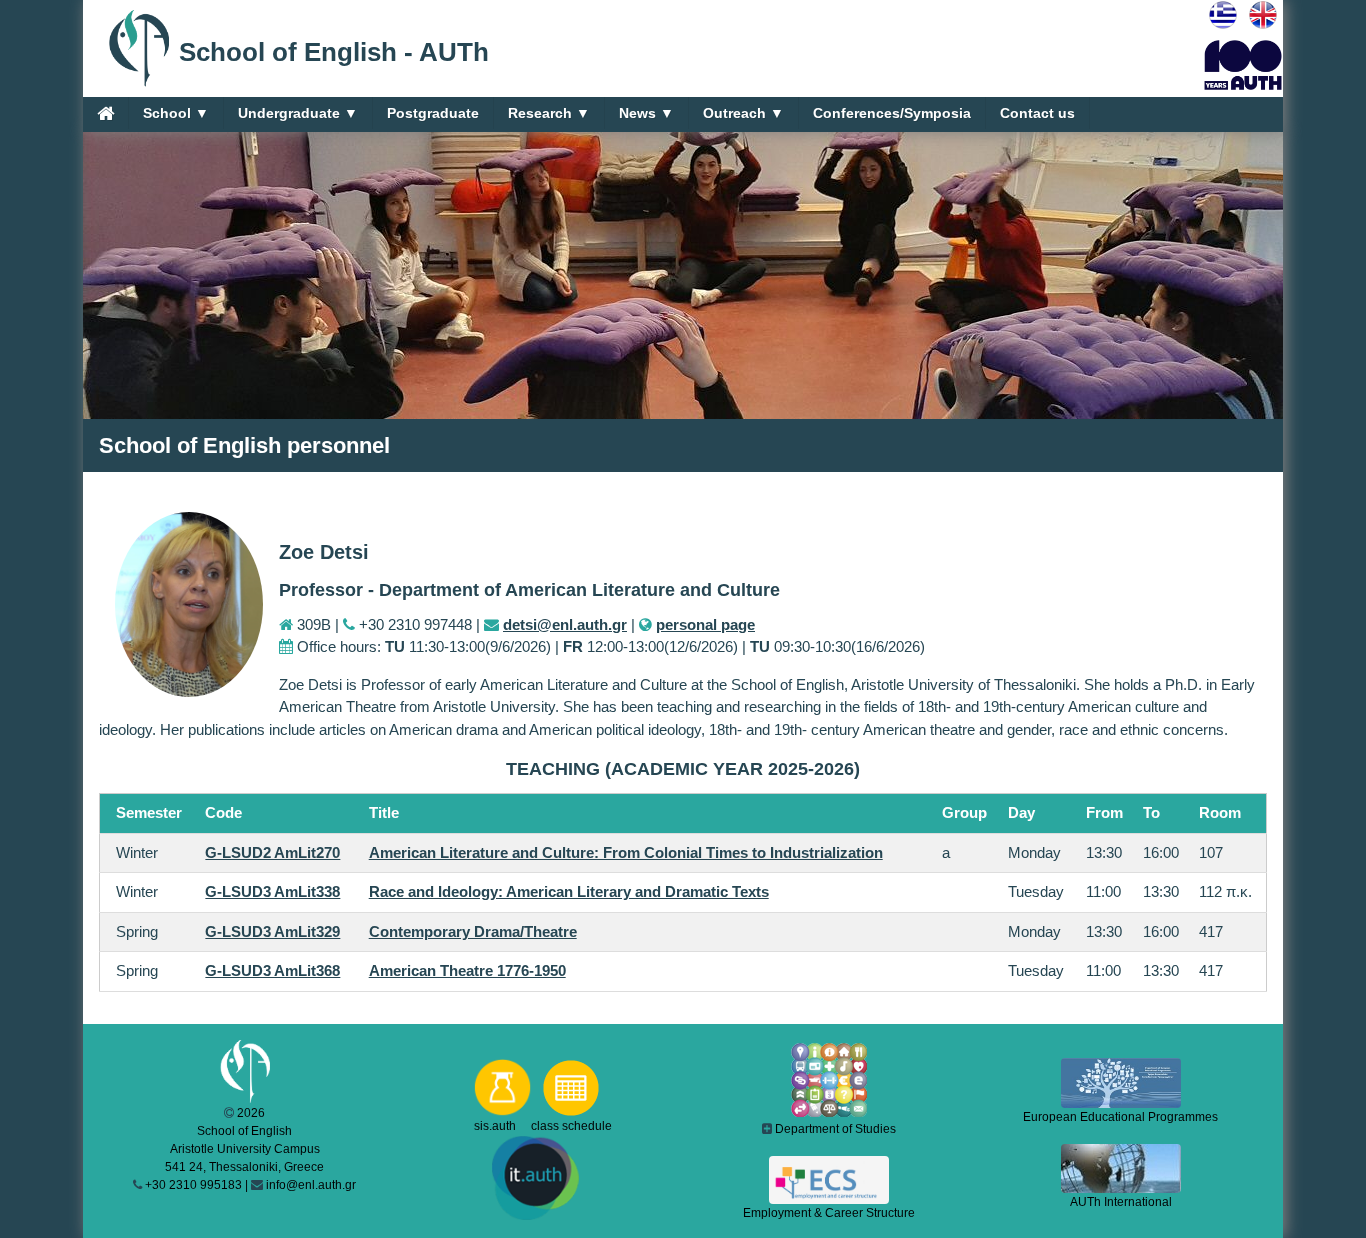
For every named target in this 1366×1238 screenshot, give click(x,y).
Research (549, 113)
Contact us (1037, 113)
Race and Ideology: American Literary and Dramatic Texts (569, 891)
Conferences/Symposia (892, 113)
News (646, 113)
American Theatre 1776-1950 (467, 970)
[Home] (105, 113)
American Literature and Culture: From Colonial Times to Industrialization (626, 852)
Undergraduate (298, 113)
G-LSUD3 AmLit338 (272, 891)
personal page (705, 624)
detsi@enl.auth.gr (565, 624)
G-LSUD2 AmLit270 (272, 852)
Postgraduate (433, 113)
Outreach (743, 113)
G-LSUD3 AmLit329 (272, 931)
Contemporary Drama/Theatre (473, 931)
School (176, 113)
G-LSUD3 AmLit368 (272, 970)
